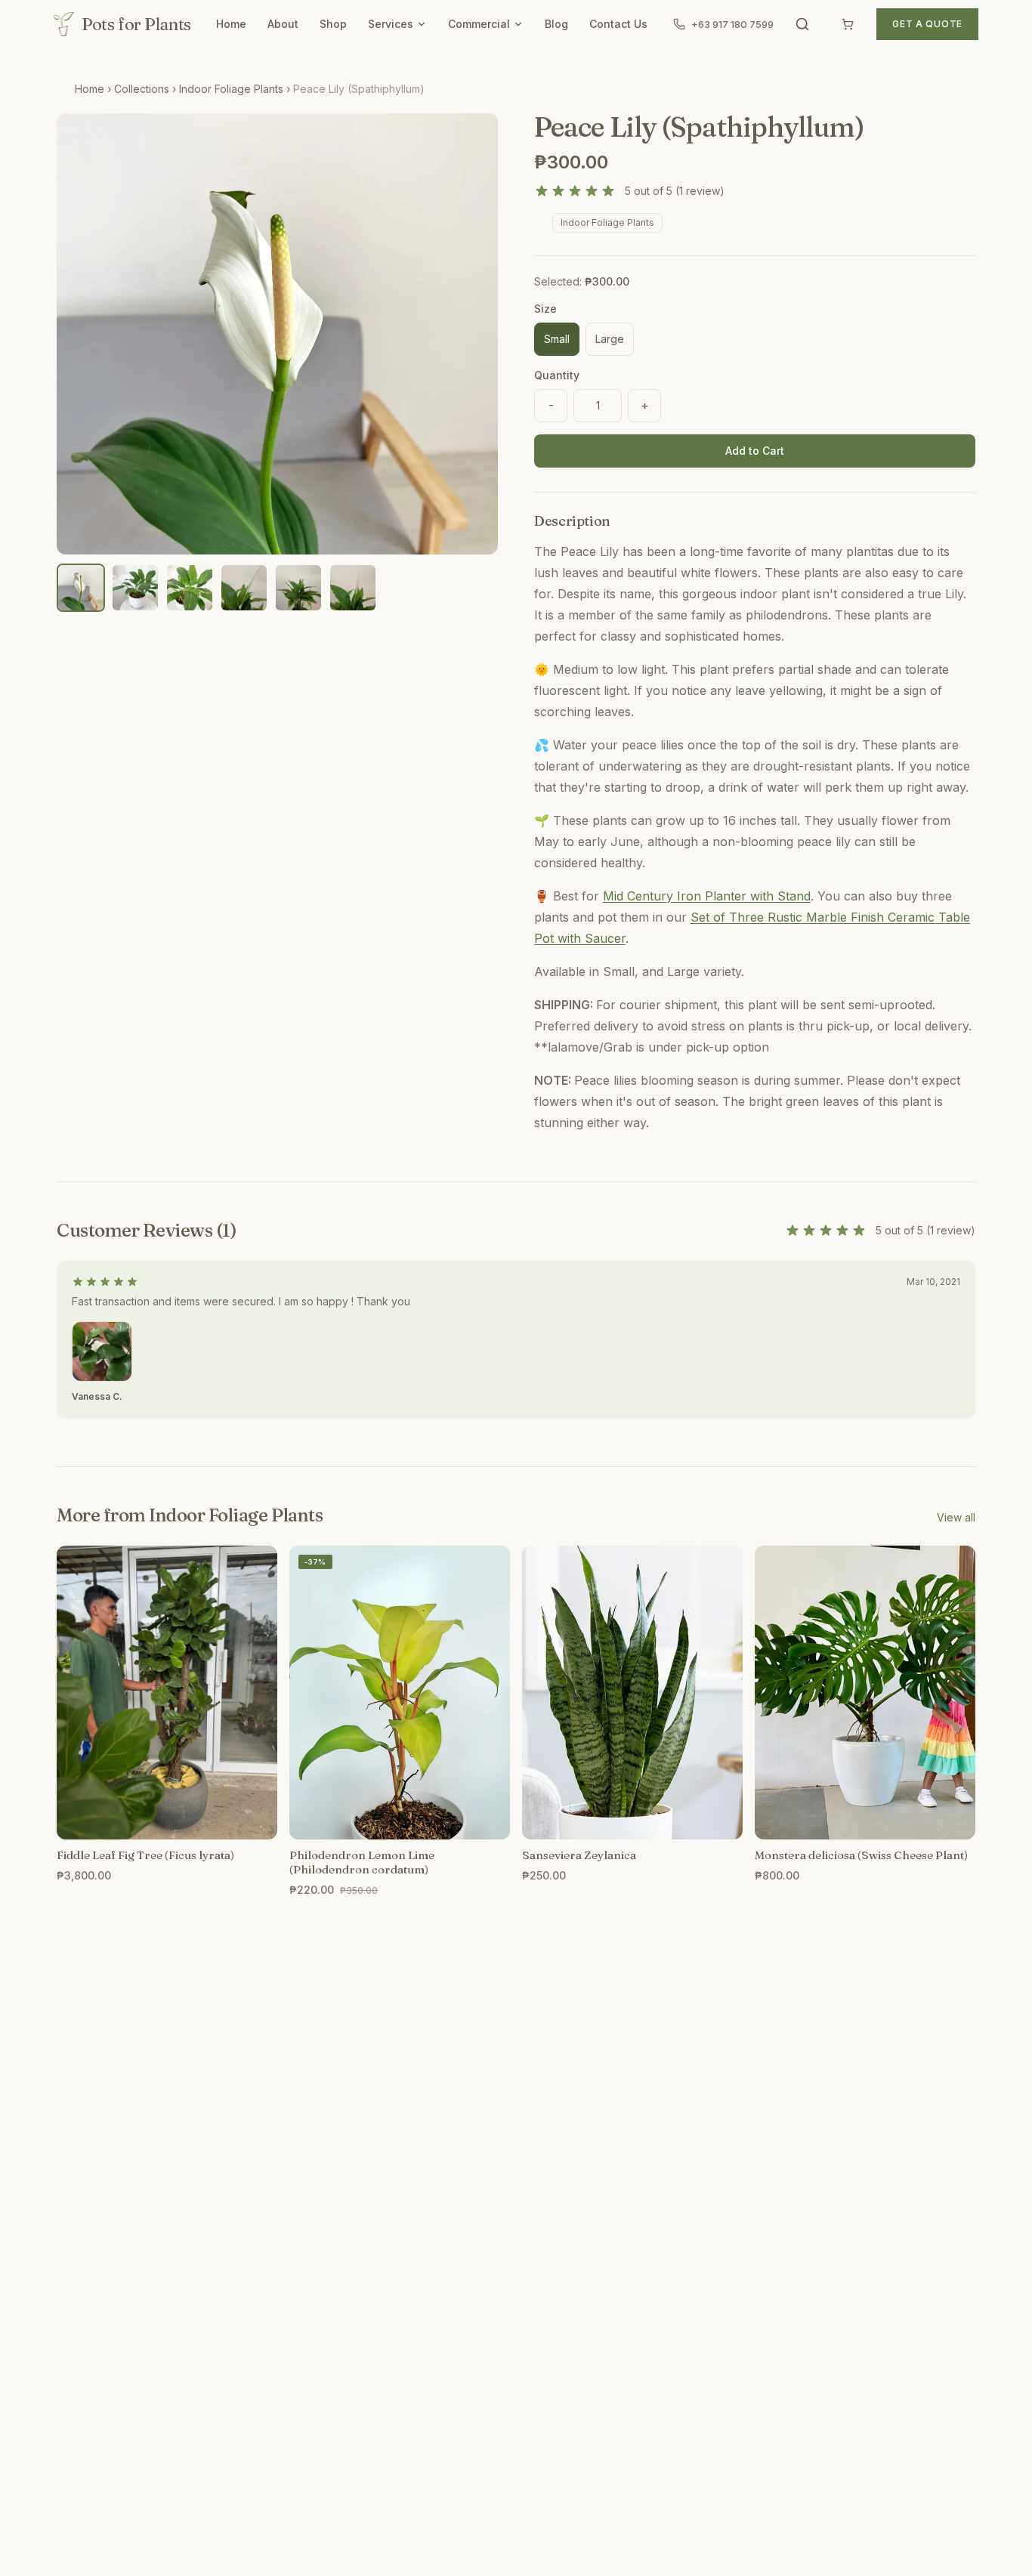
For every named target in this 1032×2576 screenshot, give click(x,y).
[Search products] (802, 24)
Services (391, 24)
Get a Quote (927, 24)
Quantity (557, 375)
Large (610, 339)
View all (956, 1517)
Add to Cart (755, 451)
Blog (556, 24)
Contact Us (618, 24)
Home (231, 24)
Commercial (479, 24)
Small (557, 339)
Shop (333, 24)
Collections (142, 89)
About (283, 24)
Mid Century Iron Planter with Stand (707, 896)
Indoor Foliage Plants (231, 89)
